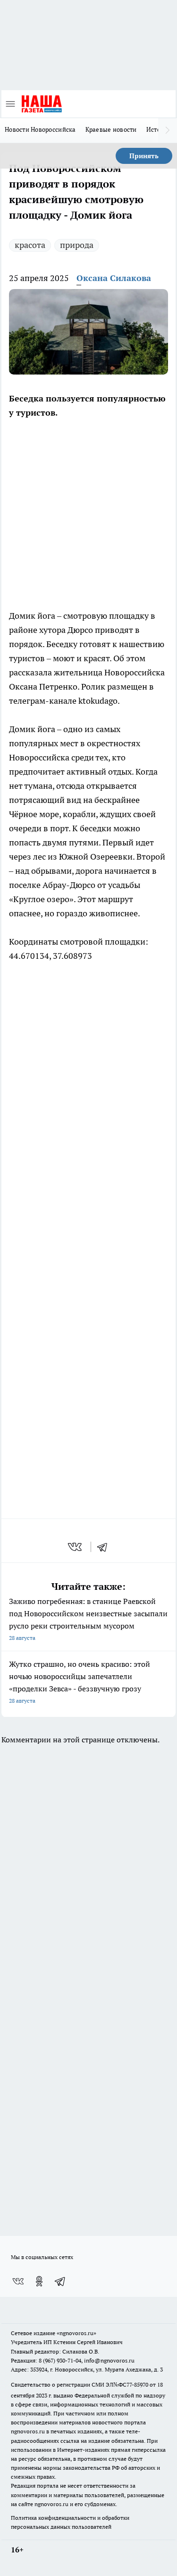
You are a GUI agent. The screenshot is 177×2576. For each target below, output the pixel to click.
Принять (144, 156)
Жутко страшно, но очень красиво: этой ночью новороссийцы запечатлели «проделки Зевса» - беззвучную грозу (80, 1682)
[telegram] (105, 1547)
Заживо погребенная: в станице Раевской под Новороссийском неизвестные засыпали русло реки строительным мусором (88, 1619)
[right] (168, 130)
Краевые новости (111, 129)
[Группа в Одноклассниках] (39, 2281)
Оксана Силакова (114, 278)
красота (30, 245)
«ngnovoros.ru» (76, 2333)
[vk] (76, 1547)
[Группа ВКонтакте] (18, 2281)
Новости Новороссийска (40, 129)
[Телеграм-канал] (60, 2281)
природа (77, 245)
